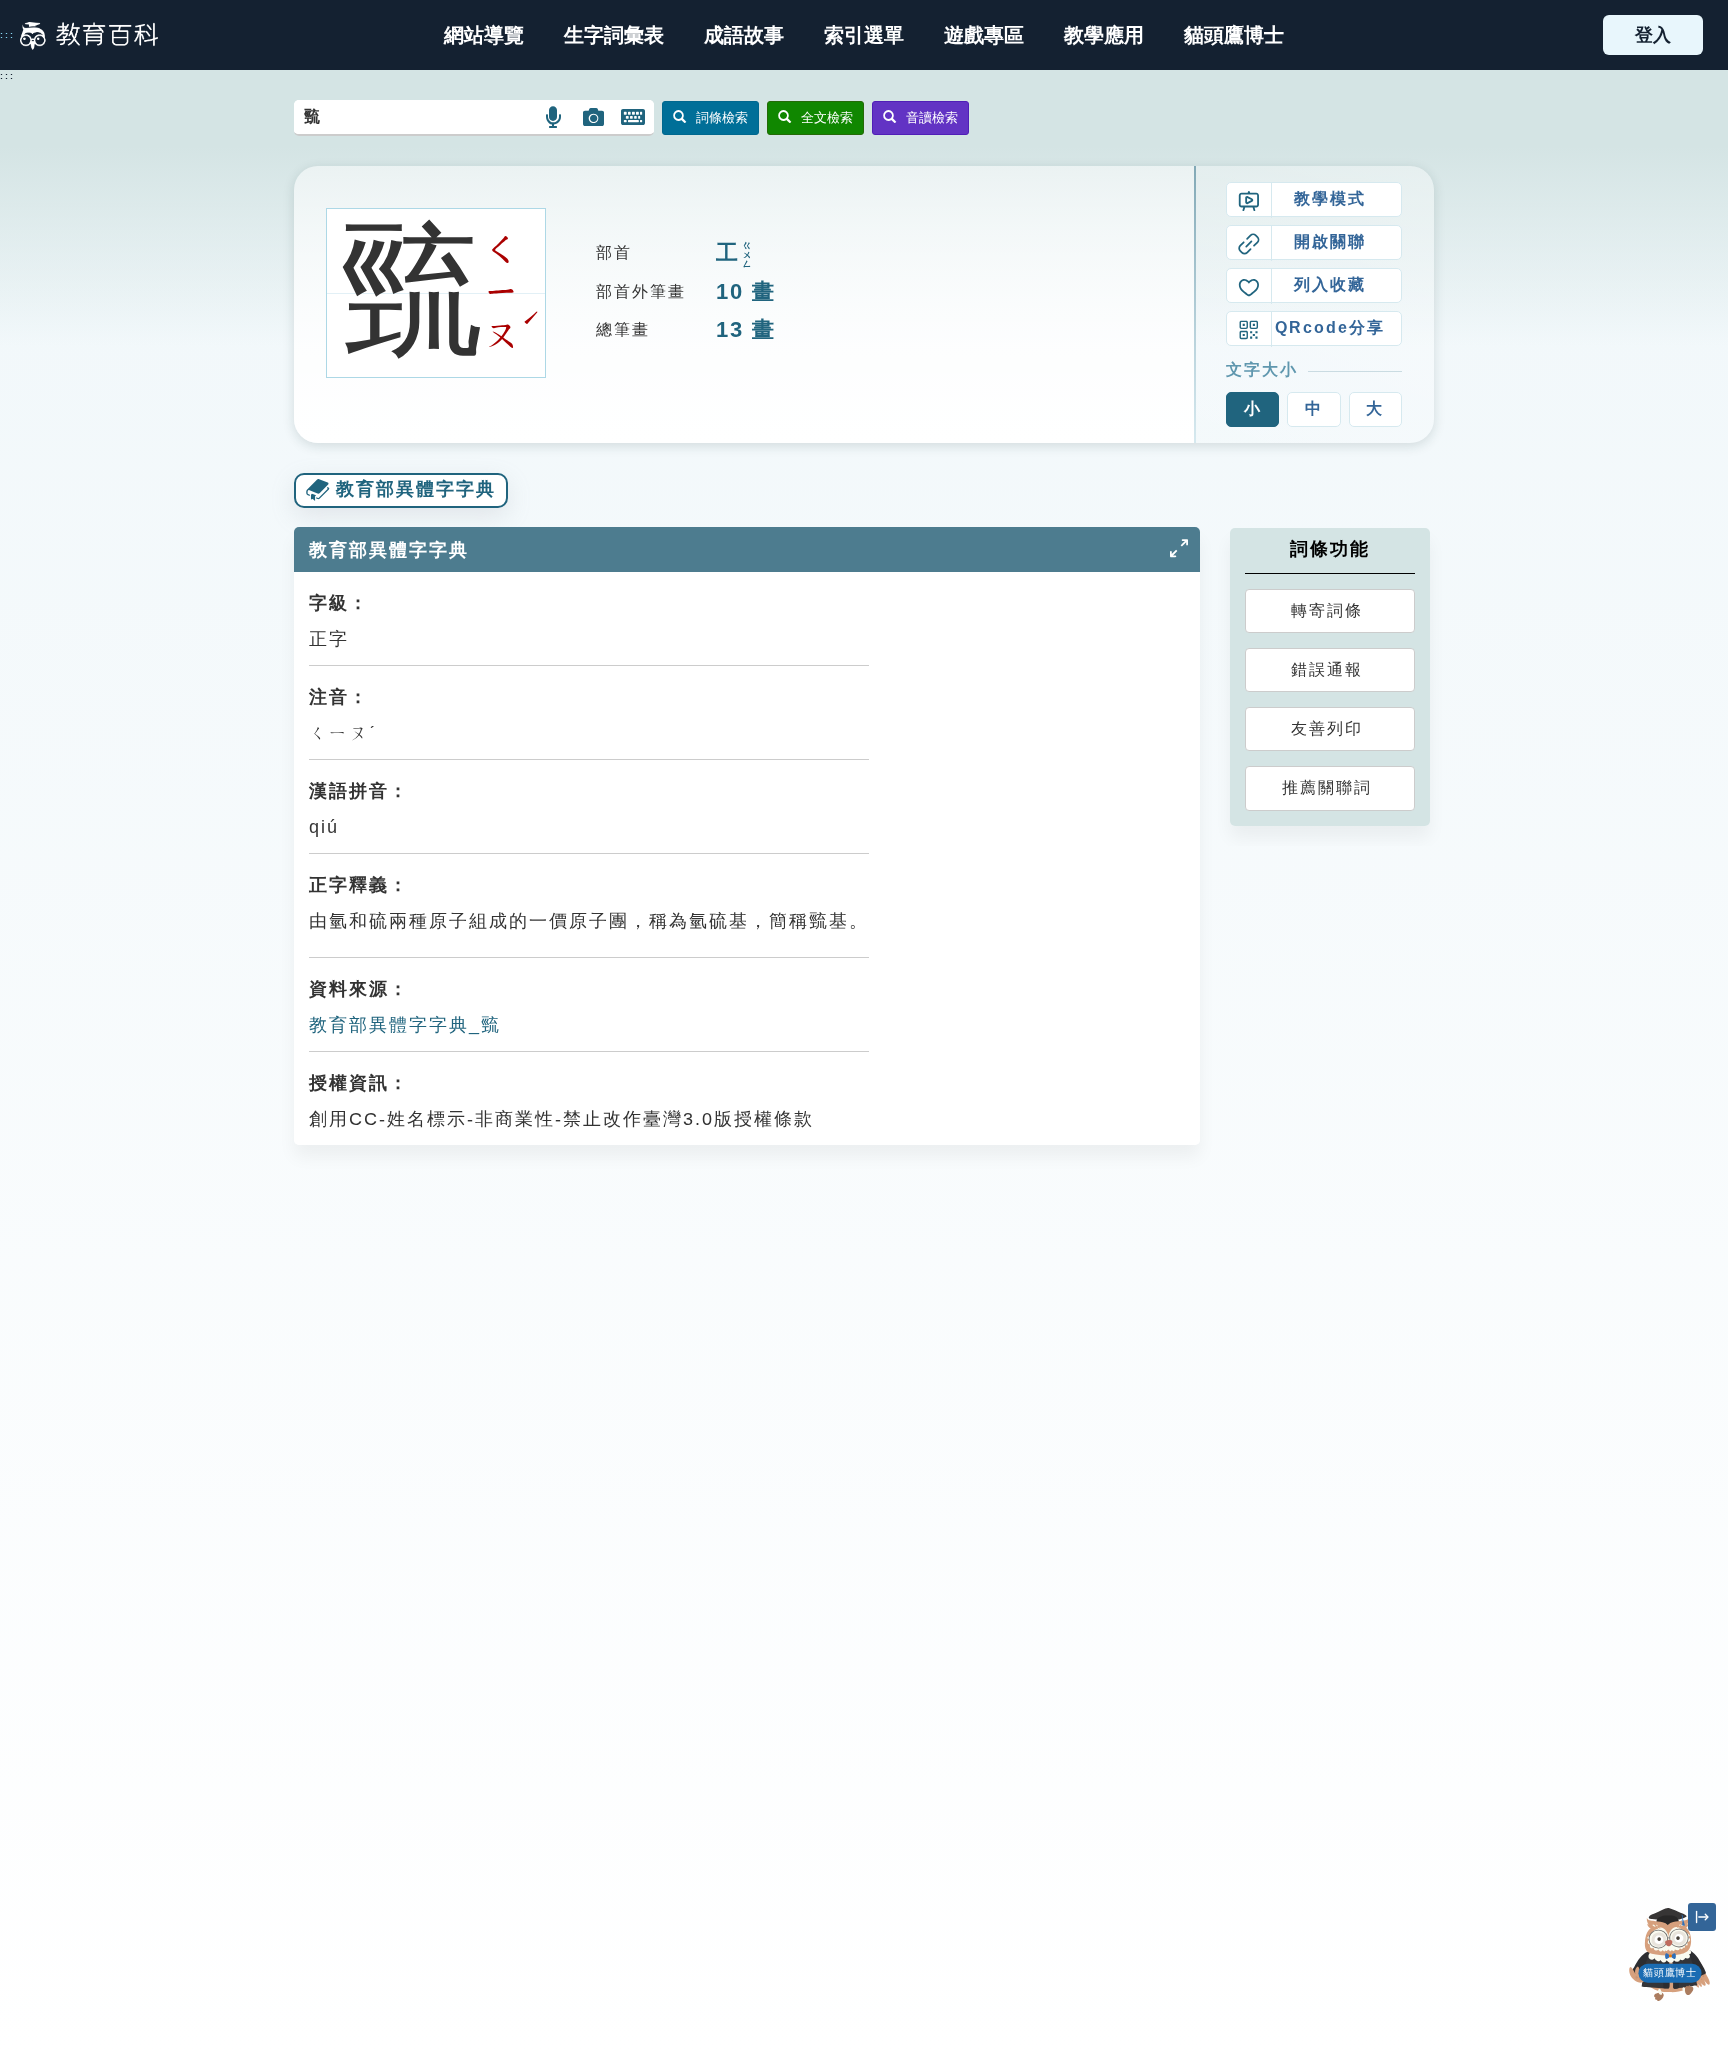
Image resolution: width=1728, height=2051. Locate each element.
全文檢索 (827, 117)
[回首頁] (89, 35)
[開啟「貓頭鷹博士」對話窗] (1670, 1954)
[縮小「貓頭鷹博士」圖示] (1702, 1917)
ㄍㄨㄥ (747, 255)
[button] (864, 35)
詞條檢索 (722, 117)
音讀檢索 (932, 117)
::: (7, 35)
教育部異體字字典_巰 (405, 1025)
